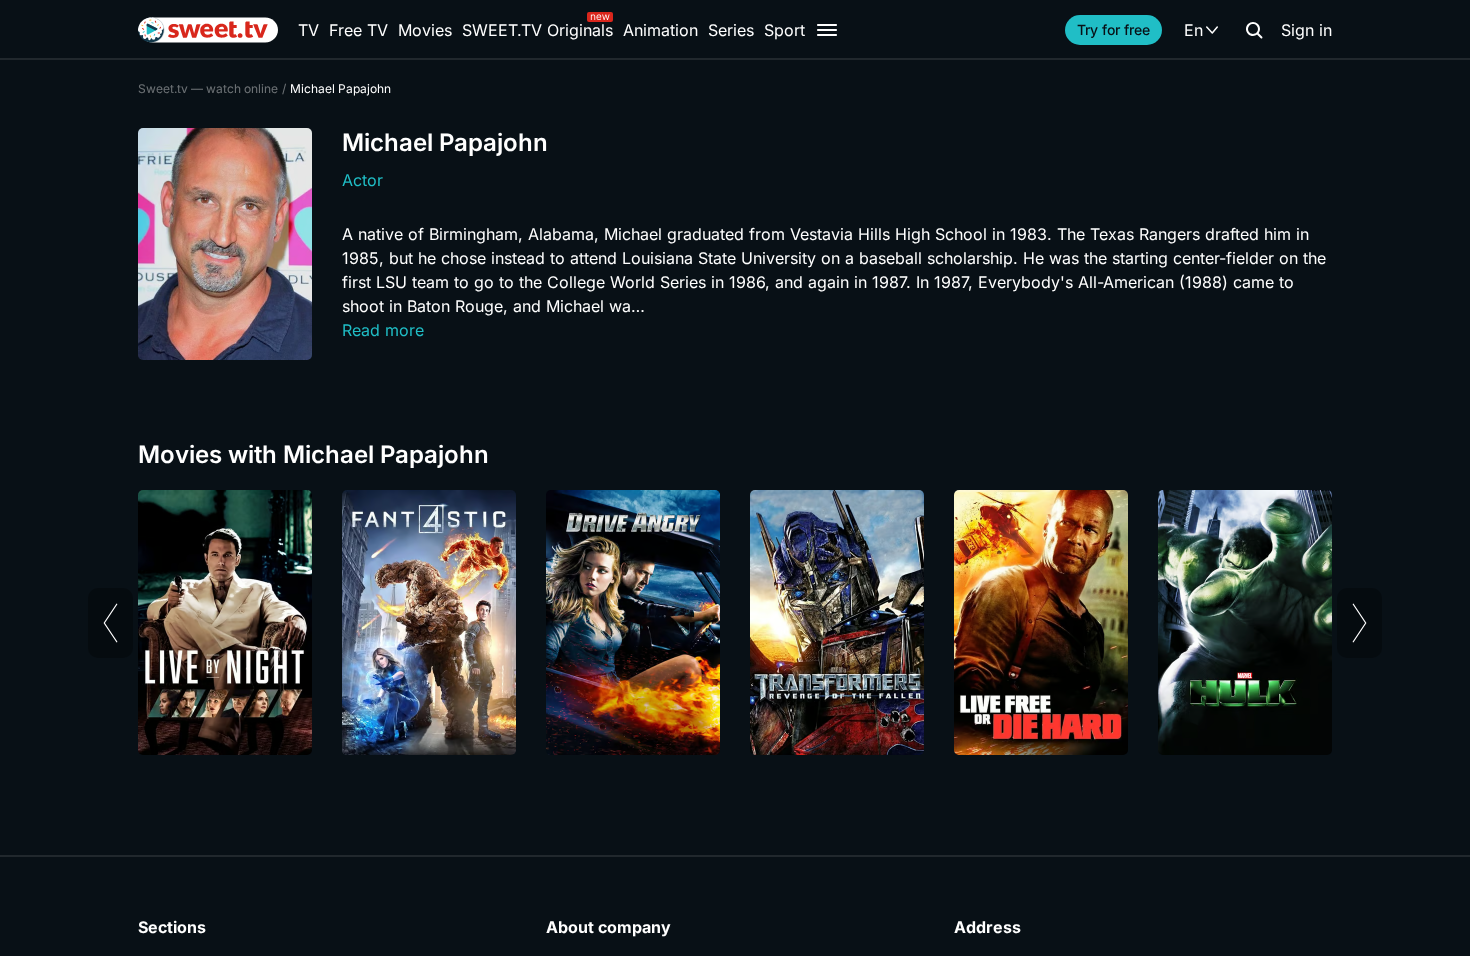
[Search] (1254, 30)
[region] (735, 622)
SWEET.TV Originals (537, 30)
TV (308, 30)
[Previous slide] (110, 623)
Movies (425, 30)
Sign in (1306, 30)
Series (731, 30)
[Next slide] (1359, 623)
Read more (383, 330)
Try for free (1113, 29)
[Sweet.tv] (208, 30)
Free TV (358, 30)
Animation (660, 30)
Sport (784, 30)
